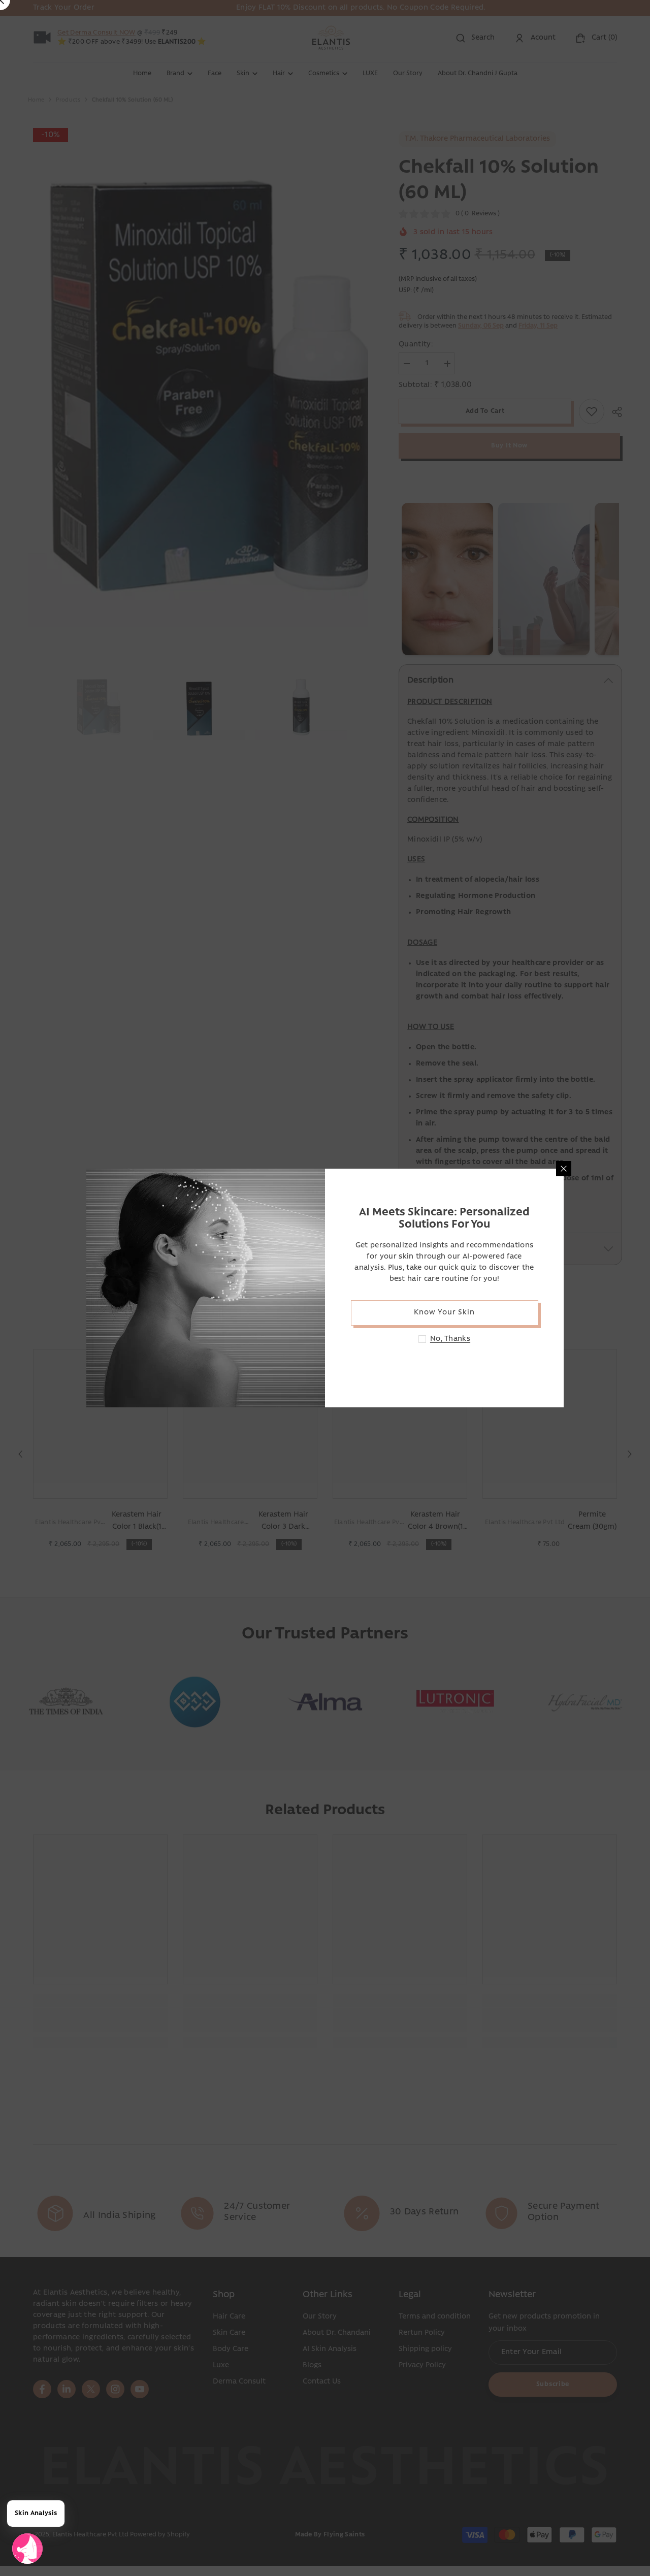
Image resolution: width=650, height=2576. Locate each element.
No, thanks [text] (450, 1339)
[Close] (564, 1169)
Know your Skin (444, 1313)
